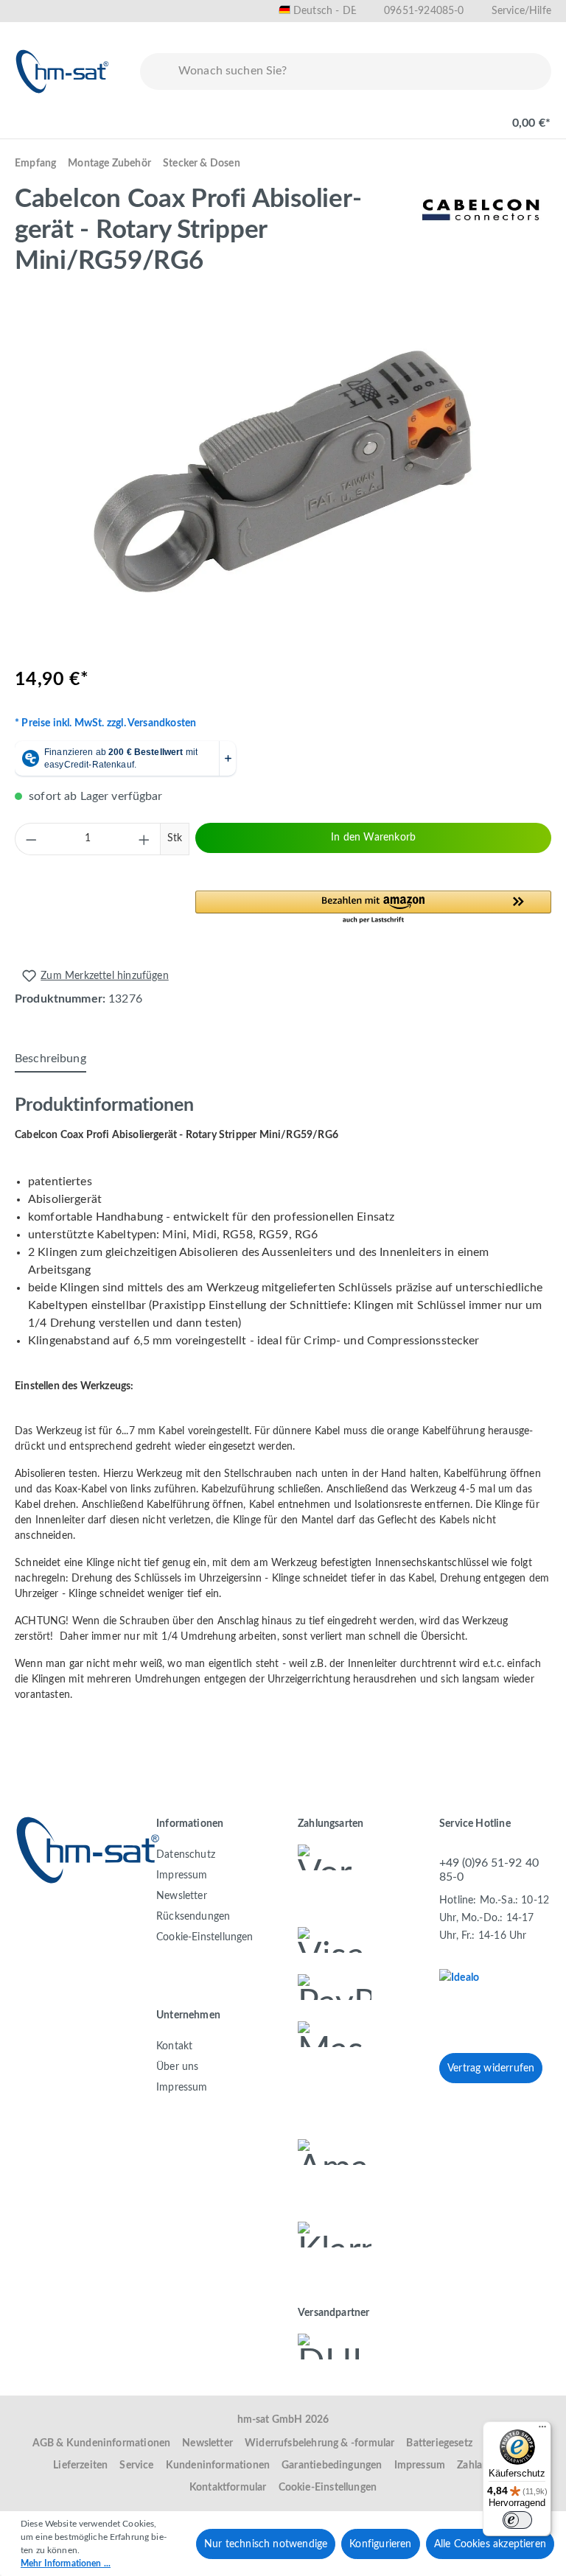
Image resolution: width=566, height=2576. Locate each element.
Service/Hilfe (521, 11)
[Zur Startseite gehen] (63, 71)
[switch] (517, 2520)
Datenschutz (186, 1855)
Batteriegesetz (439, 2443)
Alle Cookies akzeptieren (490, 2544)
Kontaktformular (228, 2488)
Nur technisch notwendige (266, 2544)
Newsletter (182, 1896)
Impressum (182, 1875)
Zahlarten (479, 2466)
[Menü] (31, 116)
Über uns (177, 2067)
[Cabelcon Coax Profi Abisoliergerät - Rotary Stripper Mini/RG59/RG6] (282, 472)
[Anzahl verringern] (31, 839)
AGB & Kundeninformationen (102, 2443)
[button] (373, 908)
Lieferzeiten (80, 2466)
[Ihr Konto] (467, 116)
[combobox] (361, 71)
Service (136, 2466)
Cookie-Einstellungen (205, 1937)
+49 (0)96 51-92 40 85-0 (489, 1870)
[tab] (50, 1059)
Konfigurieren (380, 2544)
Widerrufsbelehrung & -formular (319, 2443)
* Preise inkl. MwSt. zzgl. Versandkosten (105, 723)
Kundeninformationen (218, 2466)
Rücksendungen (193, 1917)
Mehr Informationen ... (66, 2563)
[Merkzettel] (420, 116)
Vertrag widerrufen (491, 2068)
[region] (283, 472)
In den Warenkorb (373, 838)
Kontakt (174, 2046)
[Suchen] (156, 71)
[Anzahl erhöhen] (144, 839)
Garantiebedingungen (332, 2466)
